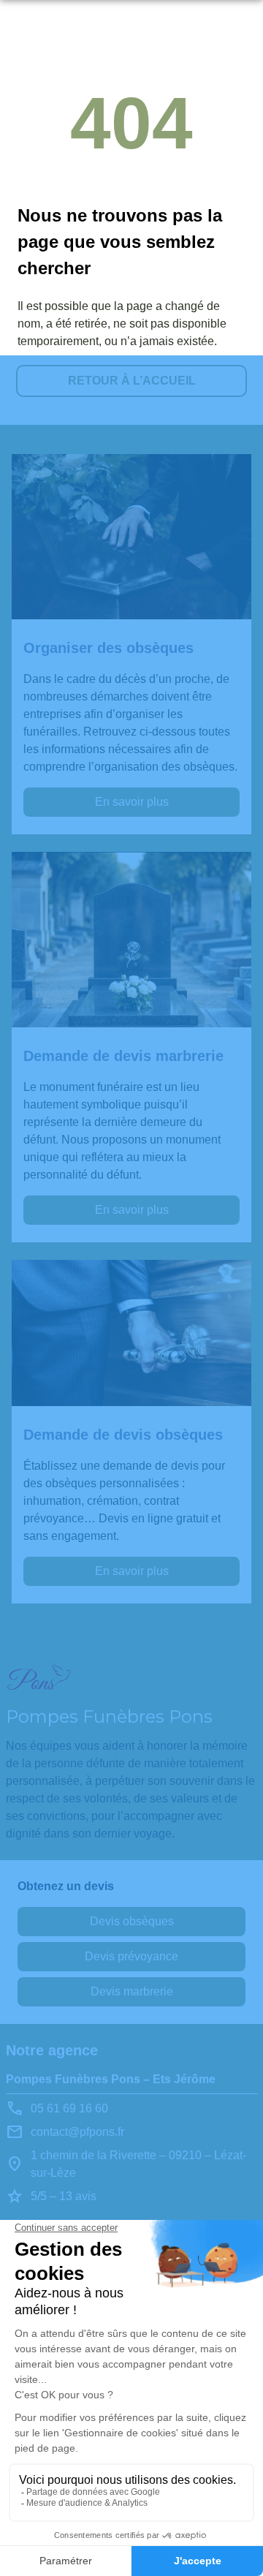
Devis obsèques (132, 1921)
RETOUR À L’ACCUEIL (132, 381)
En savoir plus (132, 802)
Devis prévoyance (131, 1956)
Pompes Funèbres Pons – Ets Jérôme (111, 2079)
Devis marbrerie (132, 1991)
